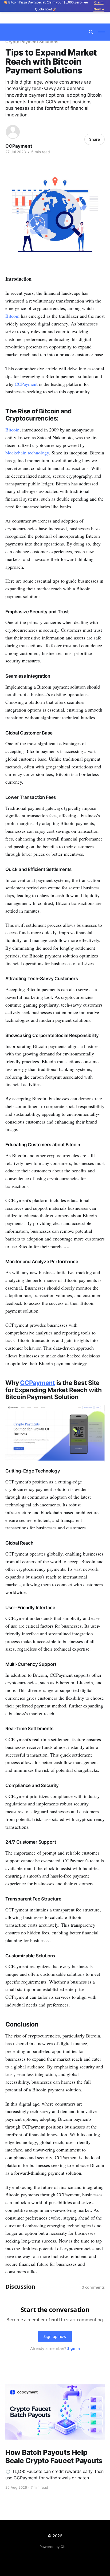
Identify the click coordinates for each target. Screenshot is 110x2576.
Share (95, 139)
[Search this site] (91, 32)
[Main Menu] (101, 32)
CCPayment (19, 146)
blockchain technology (27, 453)
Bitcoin (12, 316)
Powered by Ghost (55, 2547)
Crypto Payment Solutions (32, 42)
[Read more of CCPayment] (13, 132)
